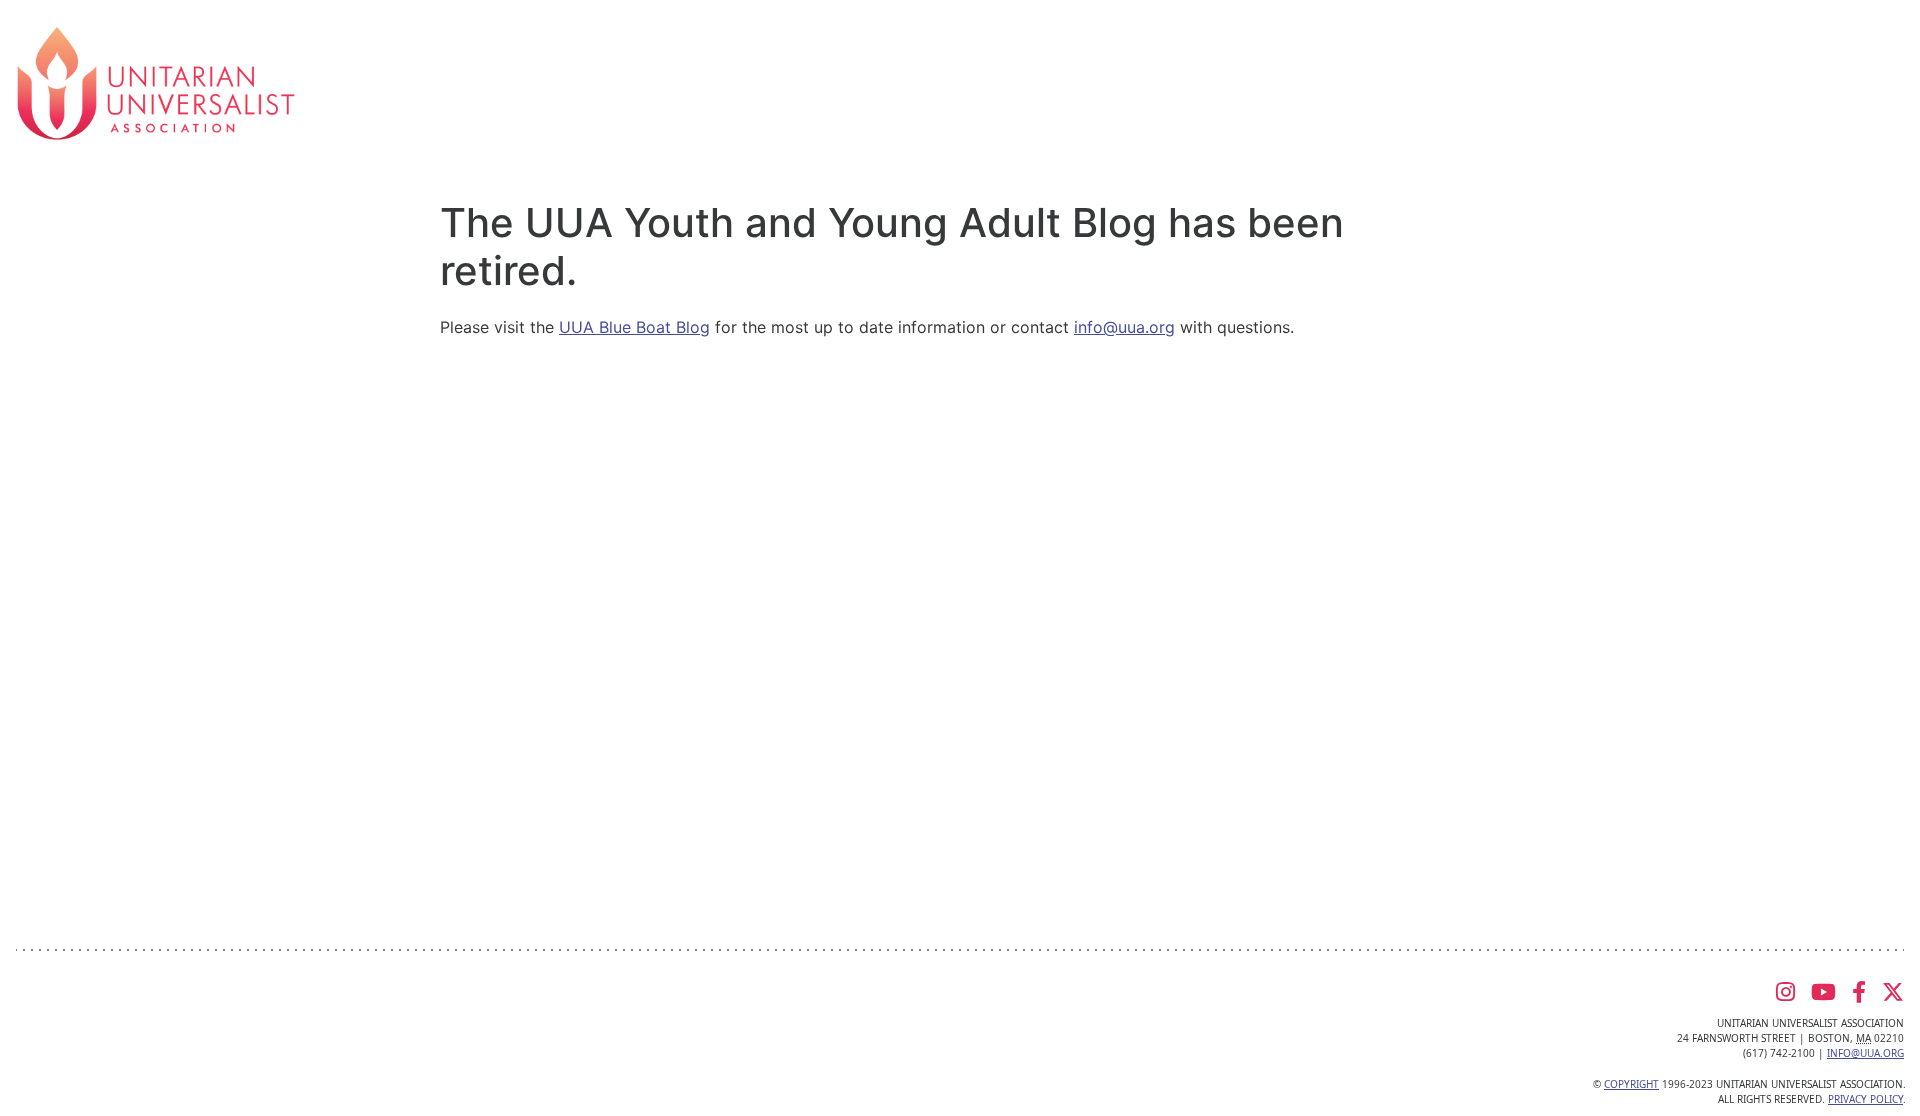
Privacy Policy (1865, 1099)
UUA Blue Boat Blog (634, 327)
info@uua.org (1124, 327)
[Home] (156, 82)
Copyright (1631, 1084)
